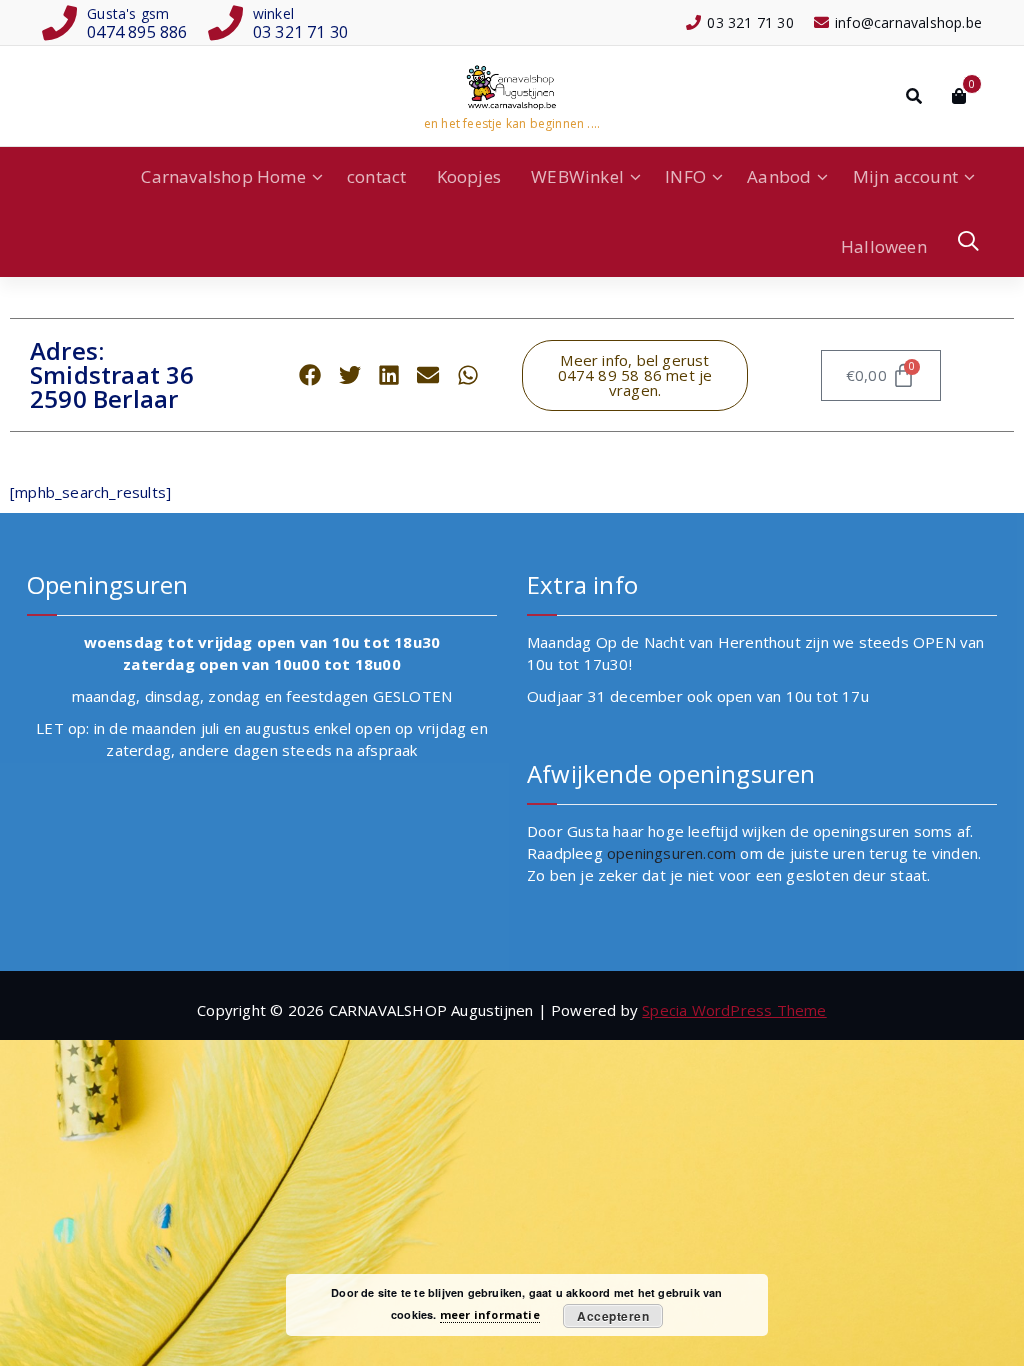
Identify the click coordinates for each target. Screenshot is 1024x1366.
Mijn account (905, 176)
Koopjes (469, 176)
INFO (685, 176)
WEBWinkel (577, 176)
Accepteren (613, 1316)
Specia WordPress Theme (734, 1010)
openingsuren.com (671, 853)
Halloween (884, 246)
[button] (309, 374)
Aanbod (779, 176)
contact (376, 176)
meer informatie (490, 1314)
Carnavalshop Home (223, 176)
